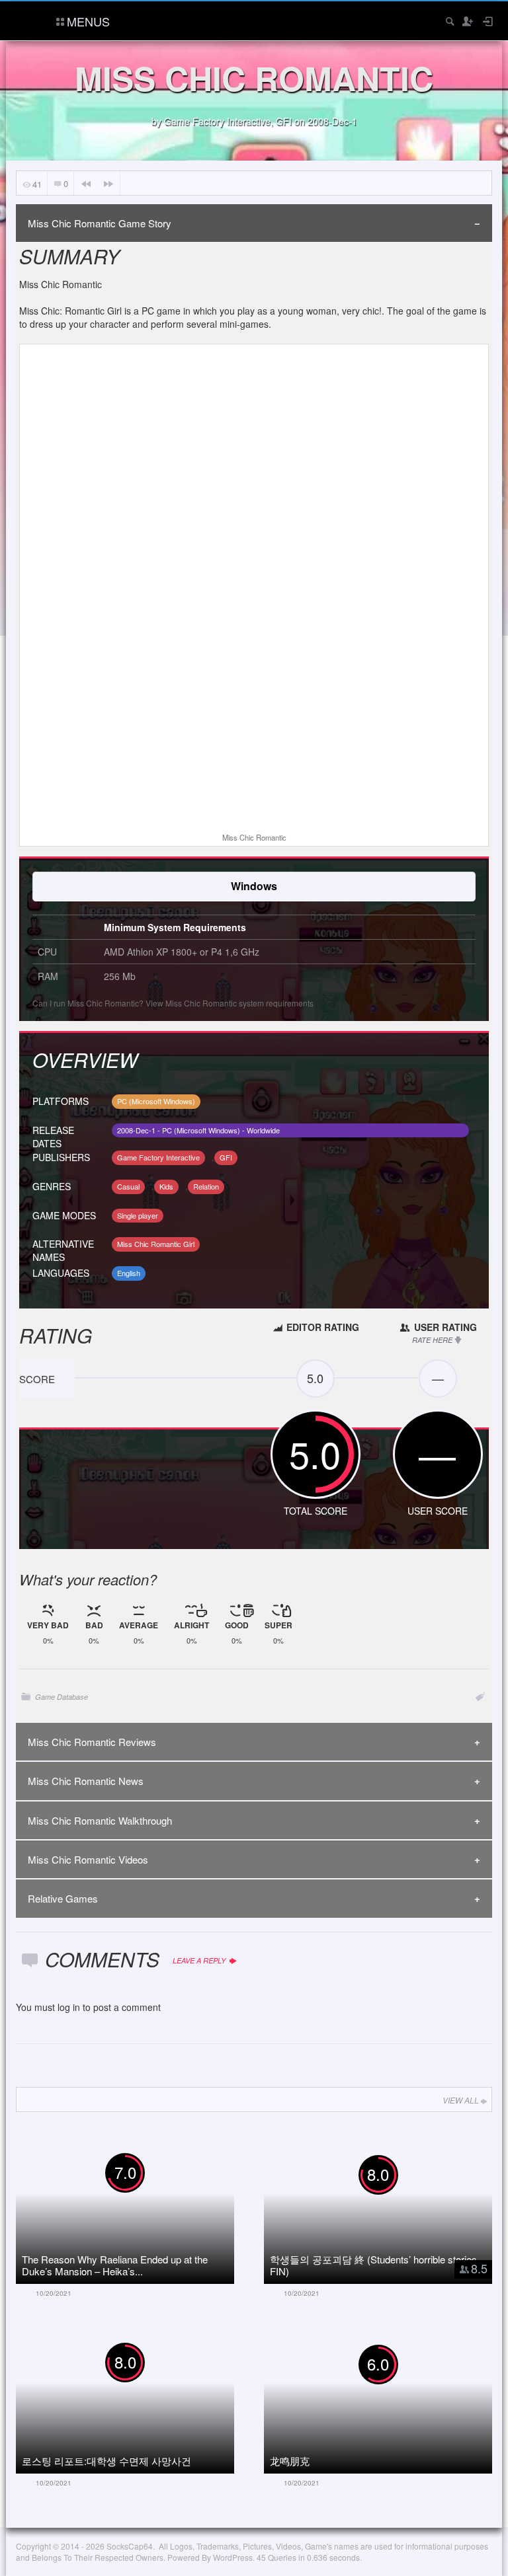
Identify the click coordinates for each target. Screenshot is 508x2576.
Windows (254, 886)
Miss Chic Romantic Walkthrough (100, 1820)
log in (69, 2007)
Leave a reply (200, 1960)
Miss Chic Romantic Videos (88, 1859)
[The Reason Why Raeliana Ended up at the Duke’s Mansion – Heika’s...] (140, 2209)
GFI (284, 121)
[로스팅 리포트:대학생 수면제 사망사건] (140, 2398)
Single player (138, 1215)
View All (461, 2100)
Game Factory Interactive (217, 121)
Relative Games (63, 1898)
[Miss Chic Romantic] (254, 590)
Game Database (62, 1697)
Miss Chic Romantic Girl (156, 1244)
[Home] (27, 19)
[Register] (467, 21)
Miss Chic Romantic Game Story (100, 223)
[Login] (487, 21)
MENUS (88, 21)
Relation (206, 1186)
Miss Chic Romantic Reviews (92, 1742)
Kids (166, 1186)
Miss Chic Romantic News (86, 1781)
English (129, 1273)
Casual (128, 1186)
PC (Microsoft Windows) (156, 1101)
